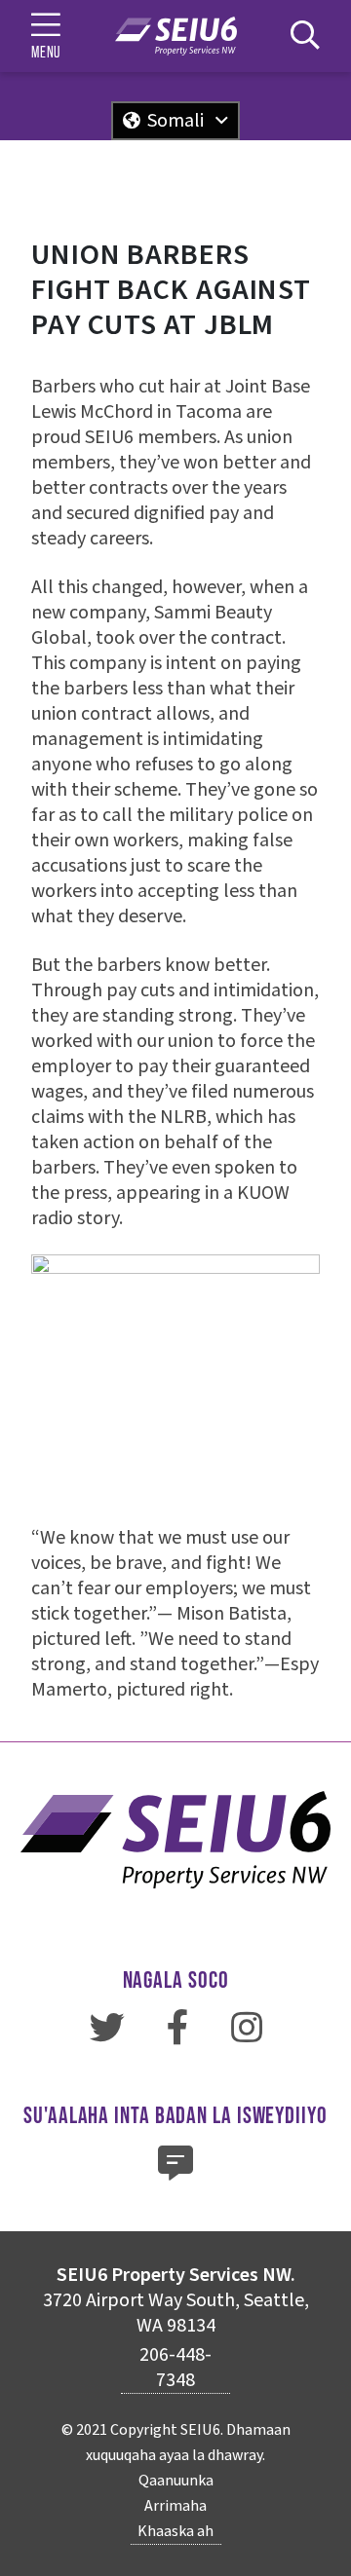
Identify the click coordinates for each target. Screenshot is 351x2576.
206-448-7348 (175, 2368)
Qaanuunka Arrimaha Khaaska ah (175, 2506)
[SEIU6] (176, 36)
